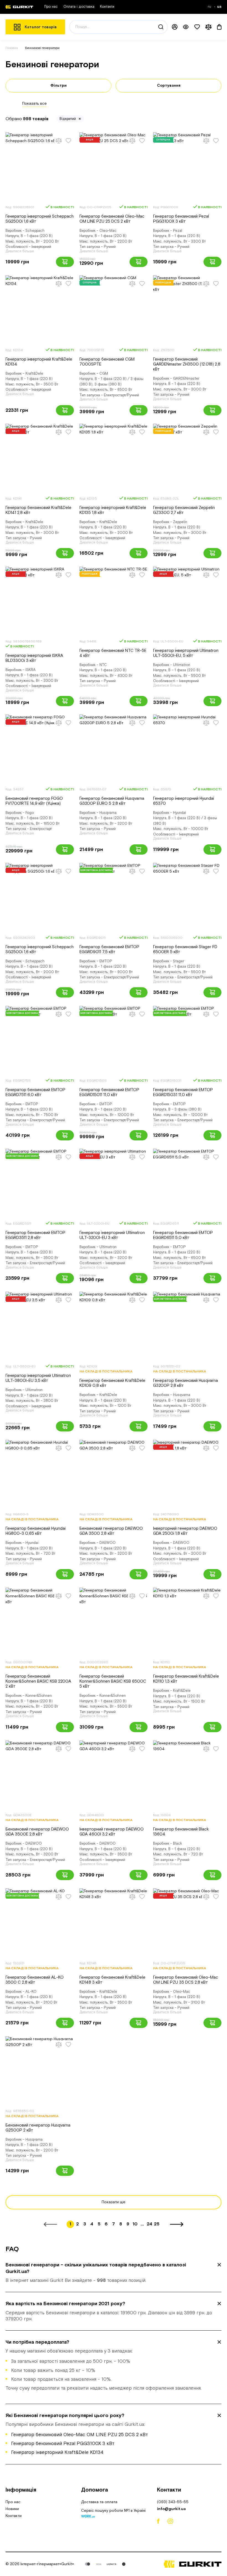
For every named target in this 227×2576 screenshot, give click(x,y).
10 (135, 2224)
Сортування (169, 86)
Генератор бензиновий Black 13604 (181, 1832)
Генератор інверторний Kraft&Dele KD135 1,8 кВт (113, 510)
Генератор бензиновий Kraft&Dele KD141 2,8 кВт (38, 510)
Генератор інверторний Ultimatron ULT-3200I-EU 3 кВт (112, 1235)
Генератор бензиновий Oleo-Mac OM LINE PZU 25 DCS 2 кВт (112, 219)
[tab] (114, 2273)
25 (157, 2224)
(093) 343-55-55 (173, 2502)
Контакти (107, 7)
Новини (12, 2509)
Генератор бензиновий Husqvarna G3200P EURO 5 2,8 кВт (112, 801)
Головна (12, 48)
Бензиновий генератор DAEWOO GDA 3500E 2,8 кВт (37, 1832)
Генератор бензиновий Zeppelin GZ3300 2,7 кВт (184, 510)
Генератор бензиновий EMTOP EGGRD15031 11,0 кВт (183, 1092)
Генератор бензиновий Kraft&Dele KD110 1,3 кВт (186, 1679)
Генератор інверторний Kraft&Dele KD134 (39, 362)
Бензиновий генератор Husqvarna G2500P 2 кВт (38, 2128)
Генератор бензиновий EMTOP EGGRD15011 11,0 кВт (109, 1092)
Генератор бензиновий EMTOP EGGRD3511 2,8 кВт (35, 1235)
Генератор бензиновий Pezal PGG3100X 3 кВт (181, 219)
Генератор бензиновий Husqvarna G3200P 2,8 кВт (185, 1383)
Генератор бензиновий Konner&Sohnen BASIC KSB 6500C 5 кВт (113, 1681)
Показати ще (114, 2202)
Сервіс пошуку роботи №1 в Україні (113, 2511)
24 (149, 2224)
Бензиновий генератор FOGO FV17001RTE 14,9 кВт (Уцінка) (34, 801)
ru (210, 7)
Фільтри (59, 86)
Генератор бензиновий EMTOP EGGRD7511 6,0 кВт (35, 1092)
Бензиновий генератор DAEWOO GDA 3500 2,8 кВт (111, 1531)
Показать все (34, 104)
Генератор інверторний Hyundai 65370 (184, 801)
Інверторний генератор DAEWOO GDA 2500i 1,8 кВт (185, 1531)
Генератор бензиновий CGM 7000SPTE (107, 362)
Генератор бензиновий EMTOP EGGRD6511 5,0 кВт (183, 1235)
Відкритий (68, 119)
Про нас (51, 7)
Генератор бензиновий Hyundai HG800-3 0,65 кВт (36, 1531)
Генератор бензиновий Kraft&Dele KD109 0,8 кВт (112, 1383)
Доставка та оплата (99, 2502)
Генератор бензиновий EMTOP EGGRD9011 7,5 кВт (109, 949)
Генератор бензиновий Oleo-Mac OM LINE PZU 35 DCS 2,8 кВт (186, 1980)
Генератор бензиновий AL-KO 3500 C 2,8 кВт (35, 1980)
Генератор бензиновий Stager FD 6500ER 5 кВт (185, 949)
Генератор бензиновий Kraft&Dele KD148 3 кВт (112, 1980)
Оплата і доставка (79, 7)
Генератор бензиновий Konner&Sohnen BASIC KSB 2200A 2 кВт (38, 1681)
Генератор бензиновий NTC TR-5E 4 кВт (113, 653)
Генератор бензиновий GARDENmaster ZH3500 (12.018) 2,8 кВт (187, 364)
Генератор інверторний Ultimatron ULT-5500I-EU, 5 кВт (186, 653)
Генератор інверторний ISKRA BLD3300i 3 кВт (34, 658)
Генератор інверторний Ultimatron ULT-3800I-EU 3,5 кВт (38, 1378)
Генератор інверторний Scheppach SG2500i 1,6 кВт (40, 219)
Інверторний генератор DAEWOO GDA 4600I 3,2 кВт (112, 1832)
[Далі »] (177, 2224)
